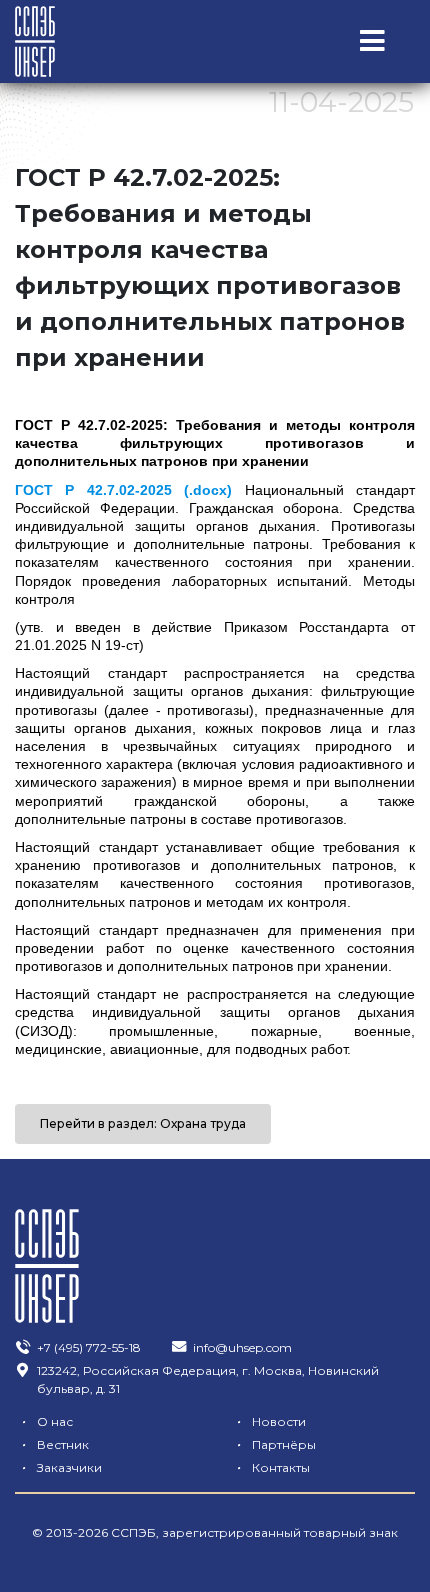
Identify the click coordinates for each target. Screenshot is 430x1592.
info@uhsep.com (242, 1347)
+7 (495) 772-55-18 (89, 1347)
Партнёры (276, 1444)
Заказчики (61, 1467)
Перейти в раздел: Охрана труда (143, 1123)
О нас (47, 1421)
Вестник (55, 1444)
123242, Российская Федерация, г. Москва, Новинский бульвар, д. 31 (208, 1379)
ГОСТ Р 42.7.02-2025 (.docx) (123, 490)
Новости (271, 1421)
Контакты (273, 1467)
